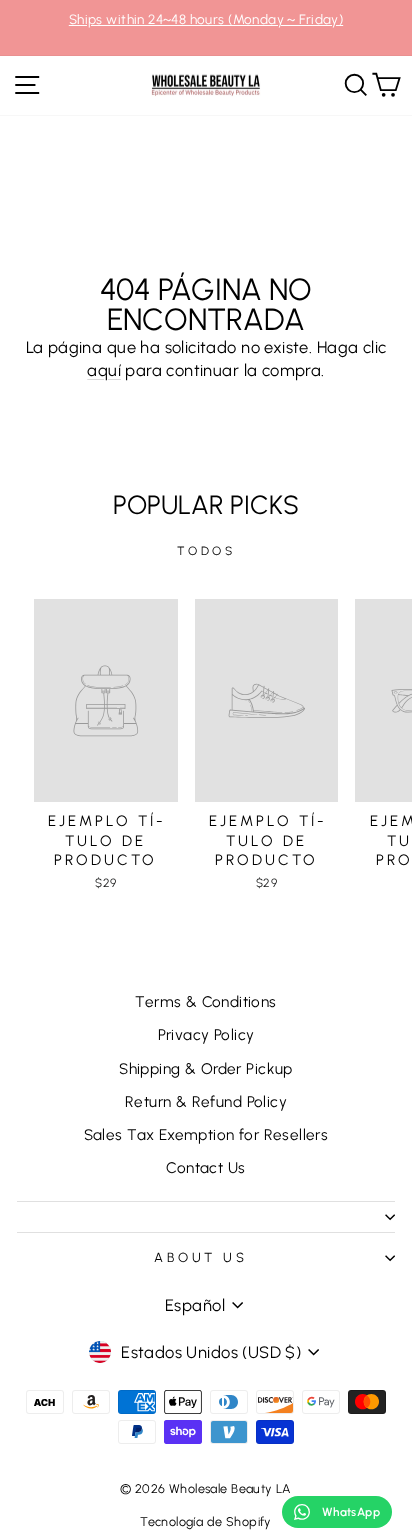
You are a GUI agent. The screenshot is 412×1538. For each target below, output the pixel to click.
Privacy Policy (206, 1034)
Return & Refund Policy (206, 1101)
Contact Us (205, 1167)
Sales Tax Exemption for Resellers (206, 1134)
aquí (104, 370)
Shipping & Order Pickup (206, 1068)
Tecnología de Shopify (206, 1521)
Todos (206, 551)
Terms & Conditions (205, 1001)
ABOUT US (201, 1257)
